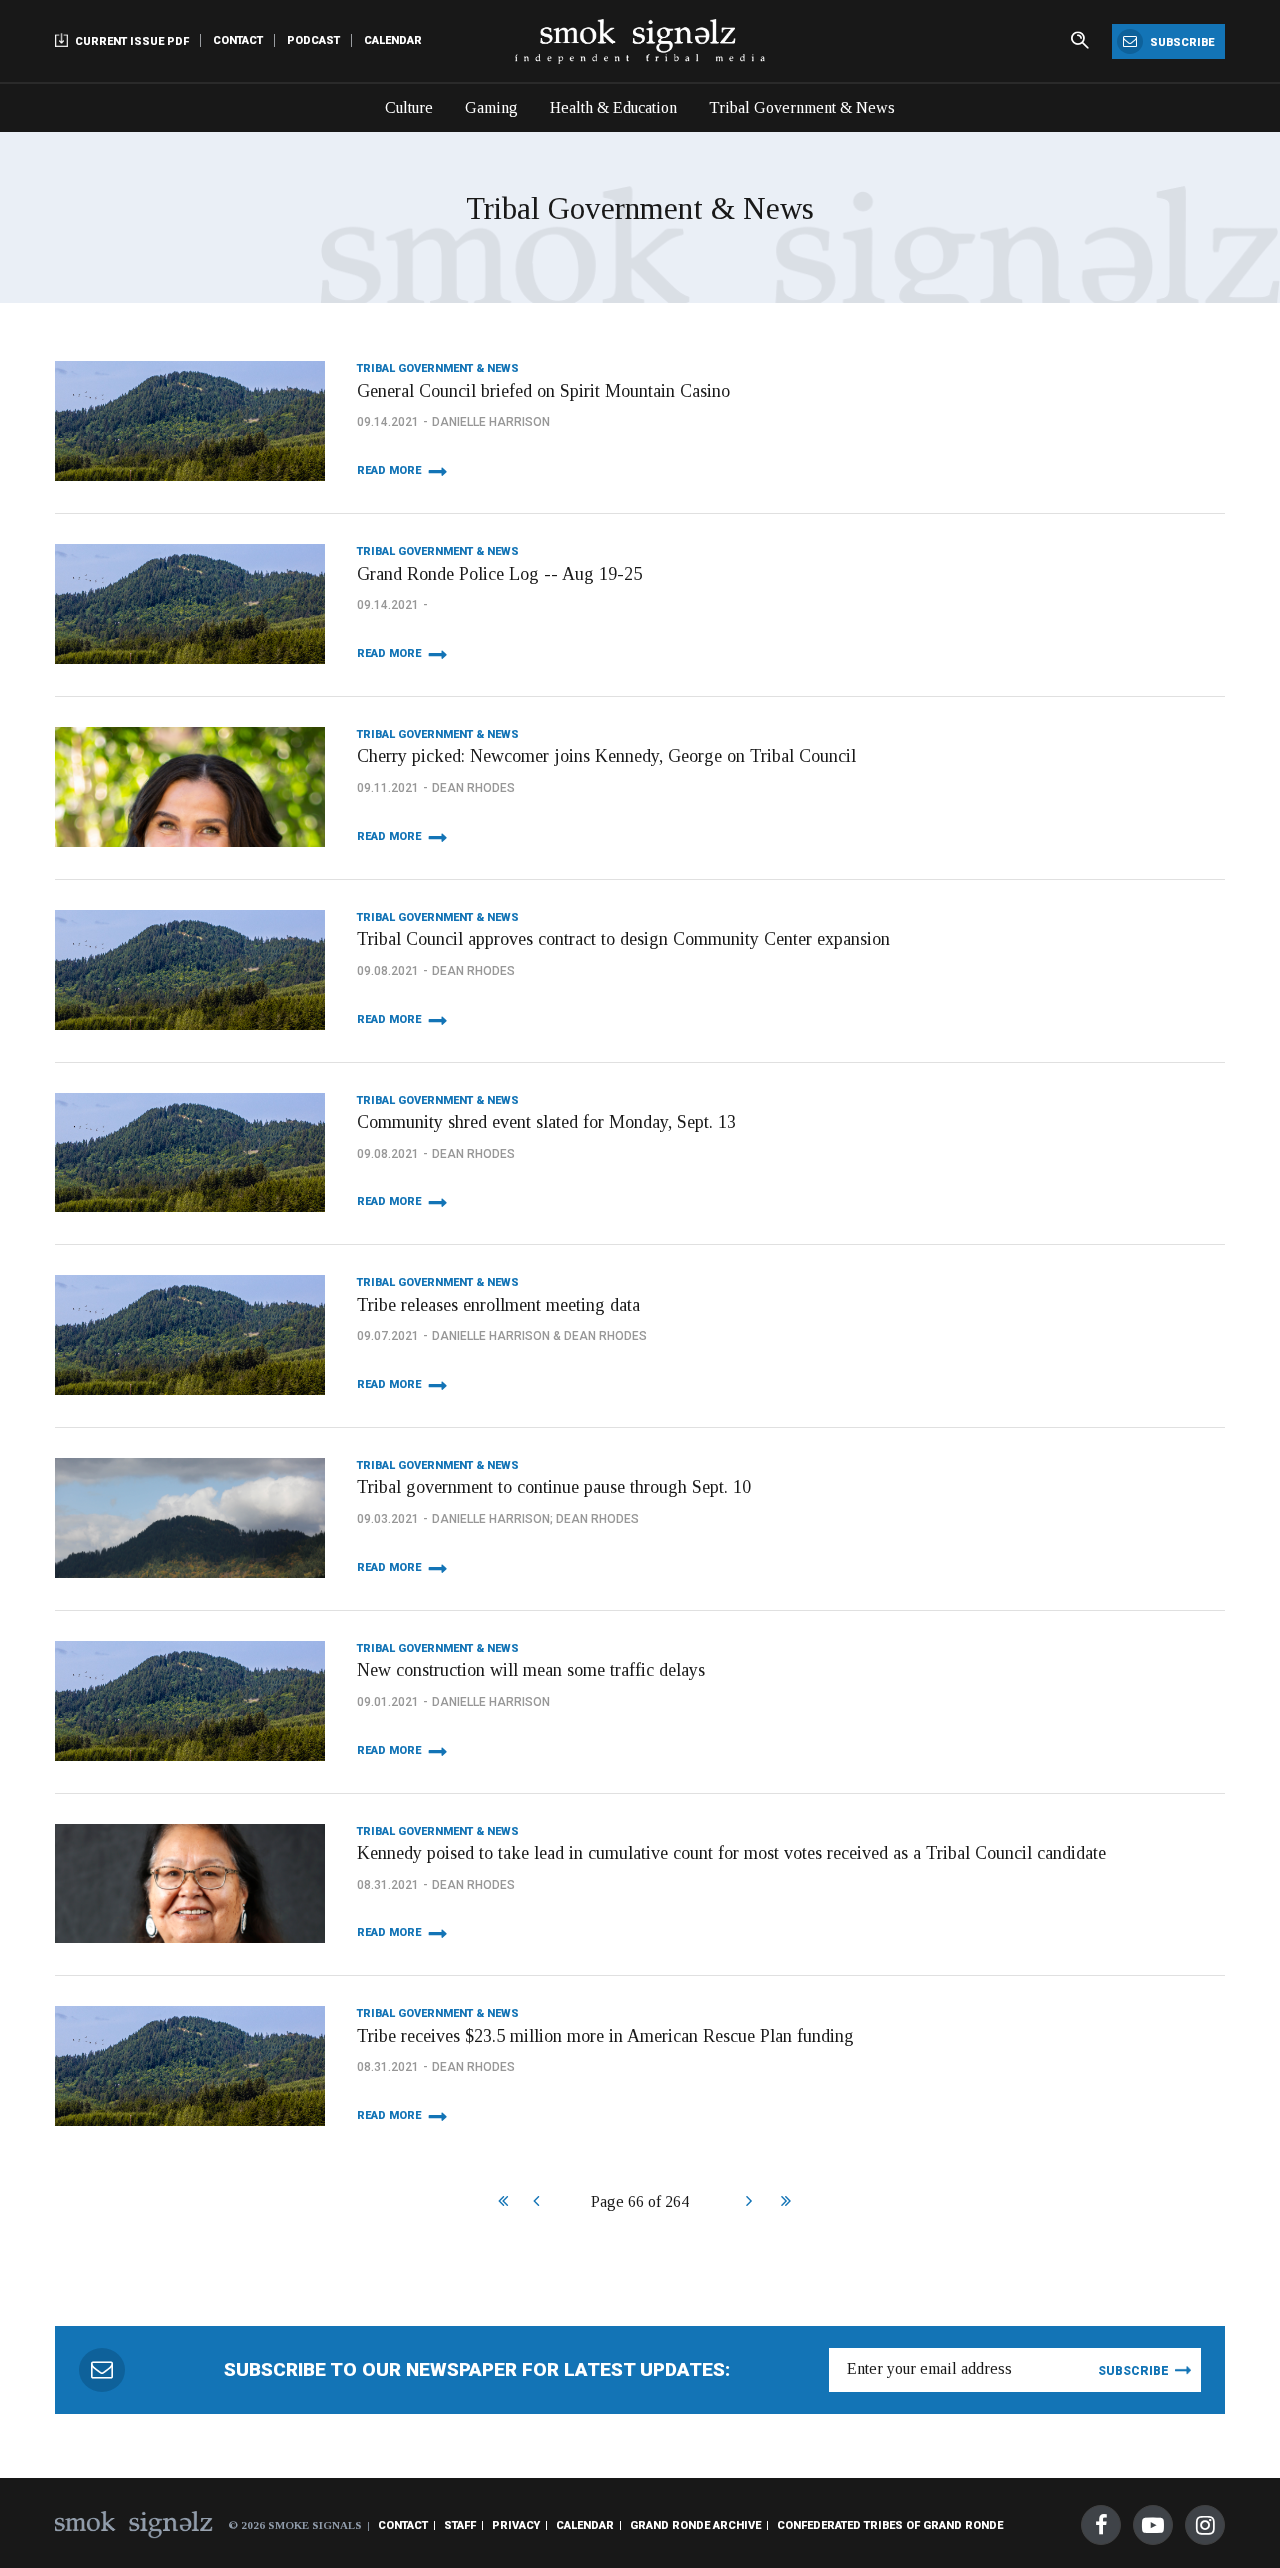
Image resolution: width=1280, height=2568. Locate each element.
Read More (389, 470)
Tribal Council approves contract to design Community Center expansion (623, 939)
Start (500, 2203)
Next (748, 2203)
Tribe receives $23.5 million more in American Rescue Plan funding (605, 2036)
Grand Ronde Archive (695, 2525)
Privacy (516, 2525)
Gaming (491, 107)
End (783, 2203)
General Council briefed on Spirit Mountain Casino (543, 391)
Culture (409, 107)
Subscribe (1180, 42)
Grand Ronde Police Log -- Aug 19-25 (499, 574)
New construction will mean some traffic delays (531, 1670)
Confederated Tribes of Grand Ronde (890, 2525)
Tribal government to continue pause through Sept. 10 (554, 1487)
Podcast (313, 40)
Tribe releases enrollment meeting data (498, 1305)
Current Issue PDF (130, 41)
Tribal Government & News (802, 107)
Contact (238, 40)
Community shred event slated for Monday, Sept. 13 (546, 1122)
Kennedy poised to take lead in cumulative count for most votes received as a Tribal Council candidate (731, 1853)
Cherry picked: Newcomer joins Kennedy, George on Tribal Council (606, 756)
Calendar (393, 40)
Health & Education (613, 107)
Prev (535, 2203)
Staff (460, 2525)
